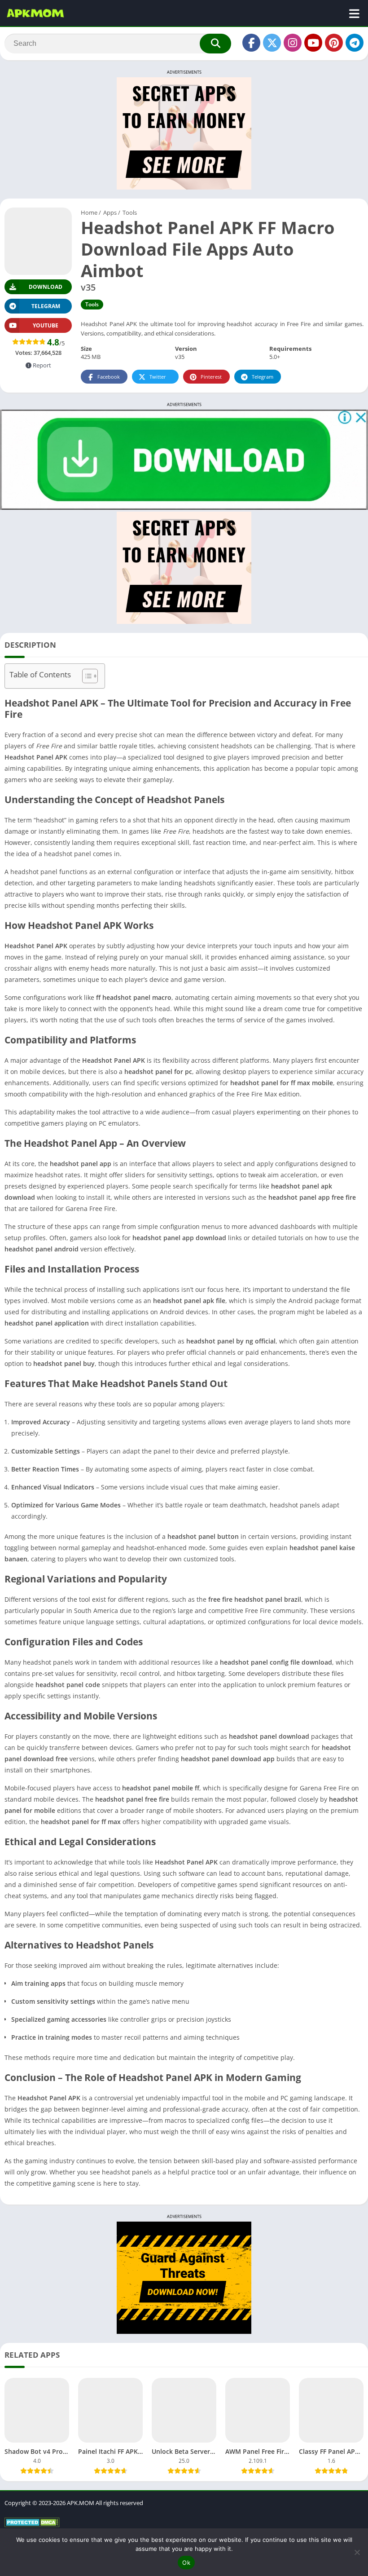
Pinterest (211, 377)
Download (46, 287)
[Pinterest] (334, 43)
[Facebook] (251, 43)
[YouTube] (313, 43)
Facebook (109, 377)
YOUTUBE (46, 325)
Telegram (263, 377)
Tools (130, 212)
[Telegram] (355, 43)
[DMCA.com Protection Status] (32, 2525)
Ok (186, 2563)
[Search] (215, 44)
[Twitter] (272, 43)
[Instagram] (293, 43)
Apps (110, 212)
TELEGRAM (46, 306)
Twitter (158, 377)
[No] (357, 2552)
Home (89, 212)
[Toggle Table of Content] (85, 676)
